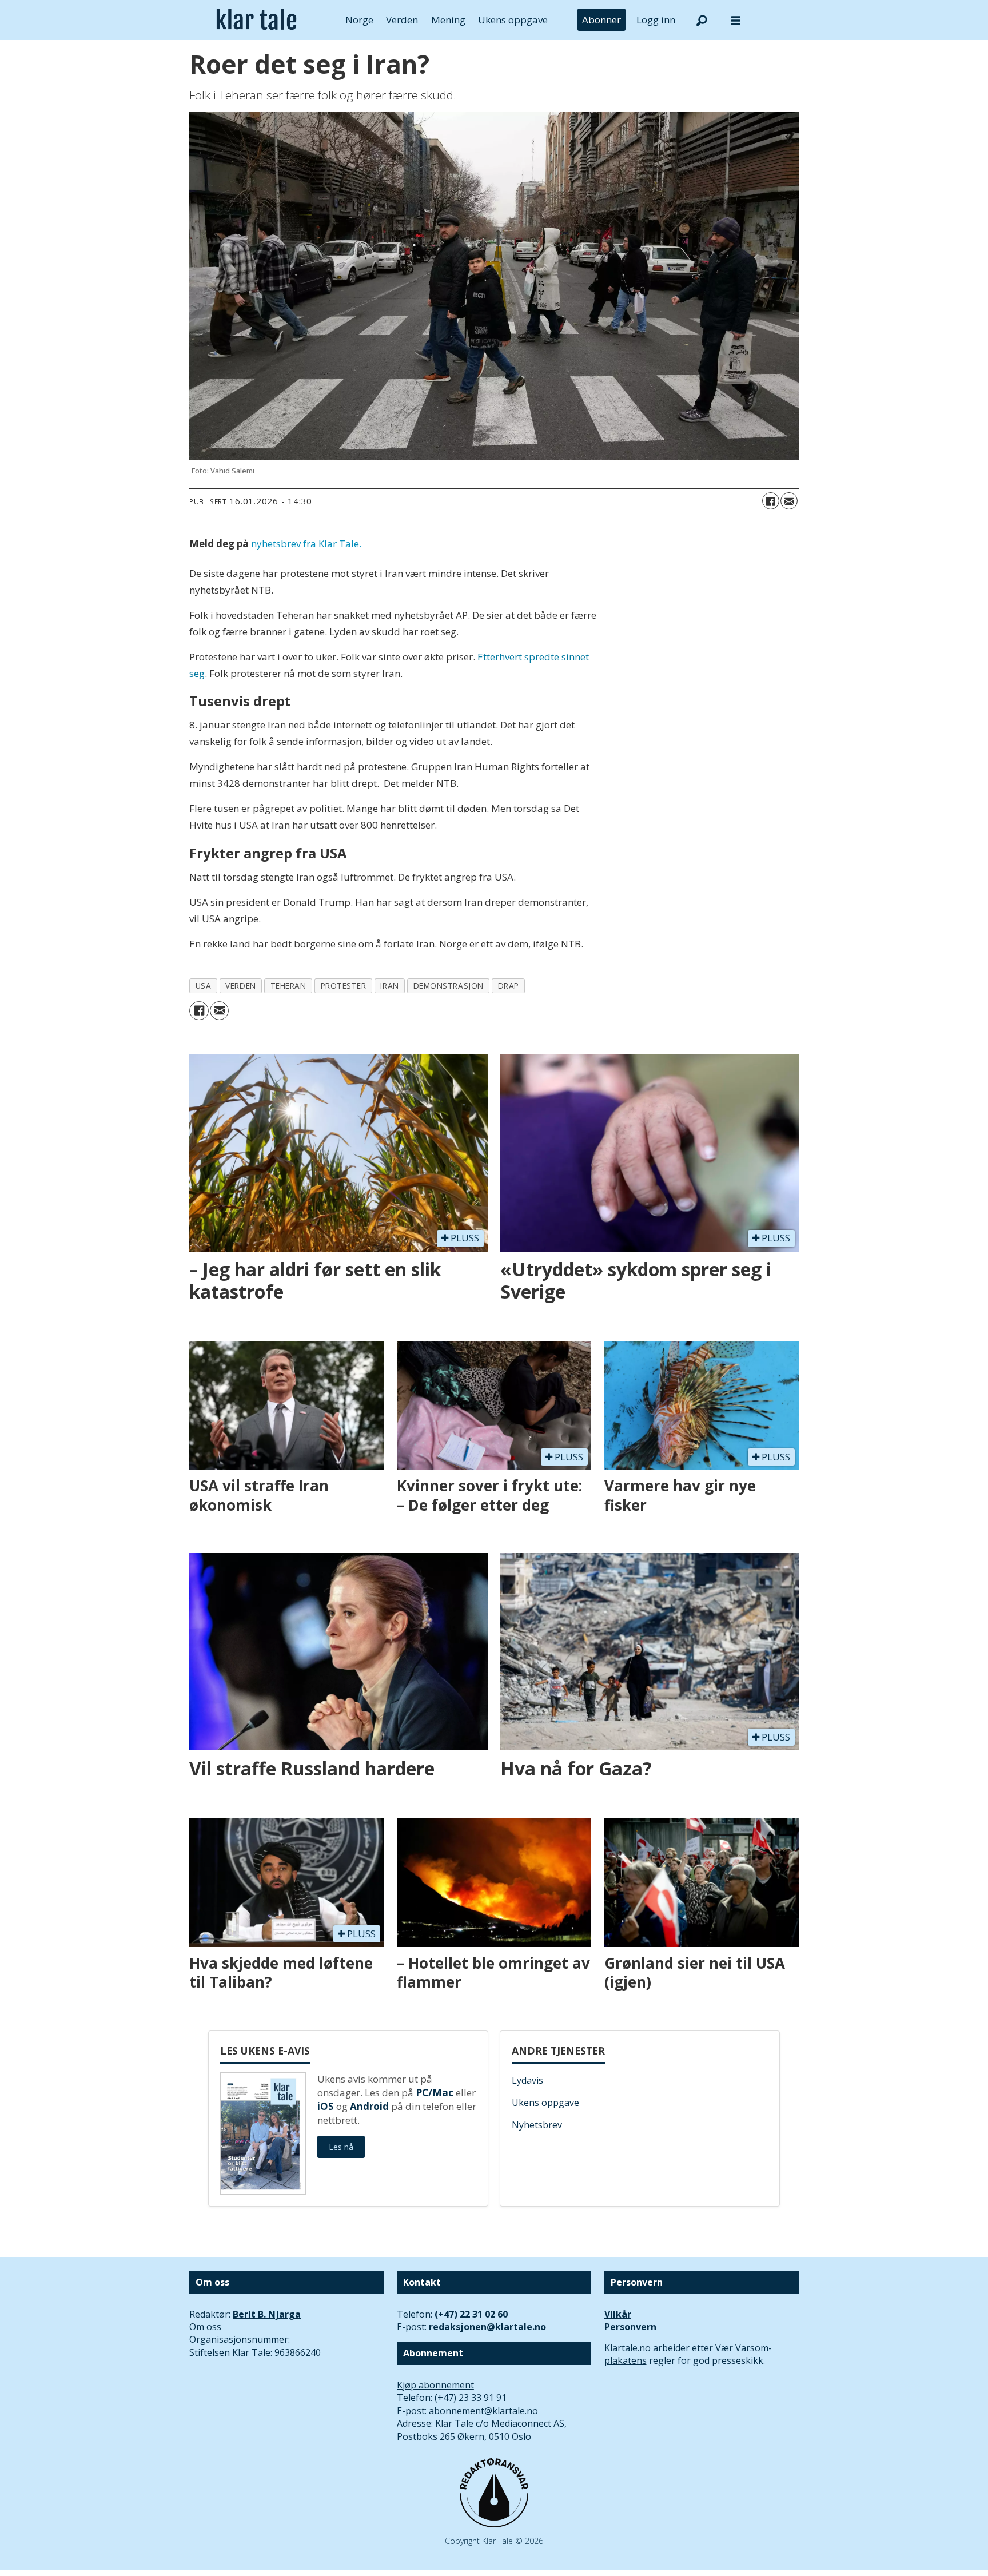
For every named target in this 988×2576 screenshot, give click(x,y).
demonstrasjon (449, 986)
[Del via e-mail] (789, 501)
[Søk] (702, 20)
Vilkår (618, 2314)
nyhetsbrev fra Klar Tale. (306, 544)
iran (389, 986)
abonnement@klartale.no (483, 2411)
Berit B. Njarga (267, 2314)
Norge (359, 20)
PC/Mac (435, 2093)
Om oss (205, 2327)
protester (344, 986)
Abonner (601, 20)
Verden (402, 20)
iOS (326, 2106)
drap (509, 986)
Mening (448, 20)
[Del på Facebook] (771, 501)
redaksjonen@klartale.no (487, 2327)
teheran (288, 986)
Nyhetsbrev (537, 2125)
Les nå (341, 2147)
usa (204, 986)
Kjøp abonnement (435, 2385)
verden (240, 986)
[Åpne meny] (736, 20)
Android (369, 2106)
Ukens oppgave (513, 20)
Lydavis (527, 2080)
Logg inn (656, 20)
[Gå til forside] (256, 20)
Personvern (630, 2327)
